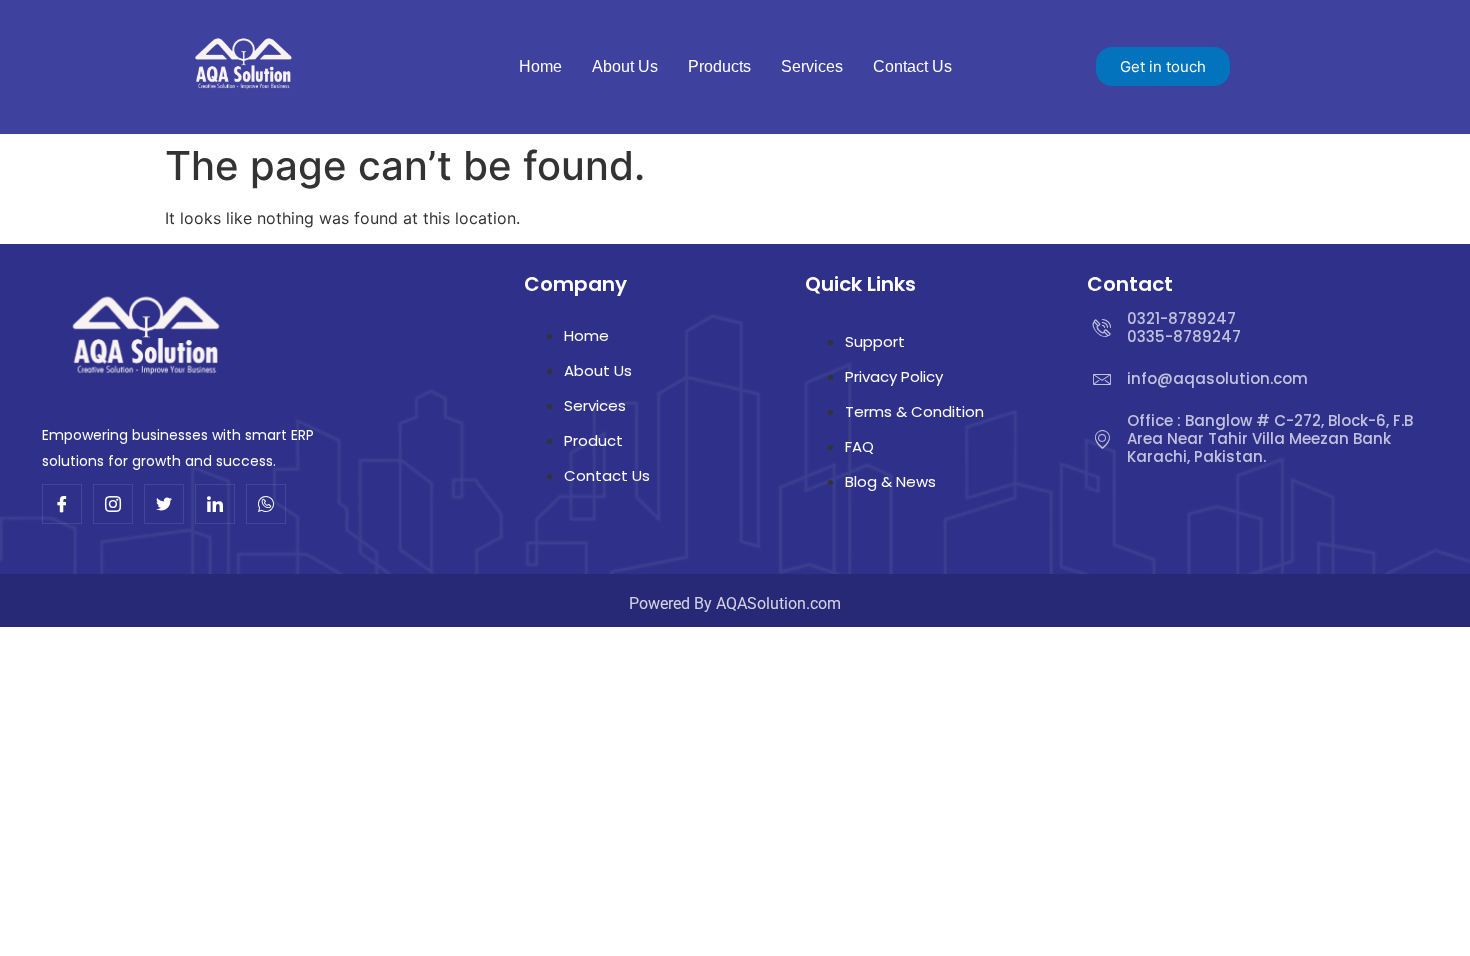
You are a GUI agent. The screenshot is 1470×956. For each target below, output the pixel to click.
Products (719, 66)
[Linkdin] (215, 504)
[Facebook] (62, 504)
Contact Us (912, 66)
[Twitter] (164, 504)
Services (812, 66)
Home (540, 66)
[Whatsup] (266, 504)
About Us (625, 66)
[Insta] (113, 504)
